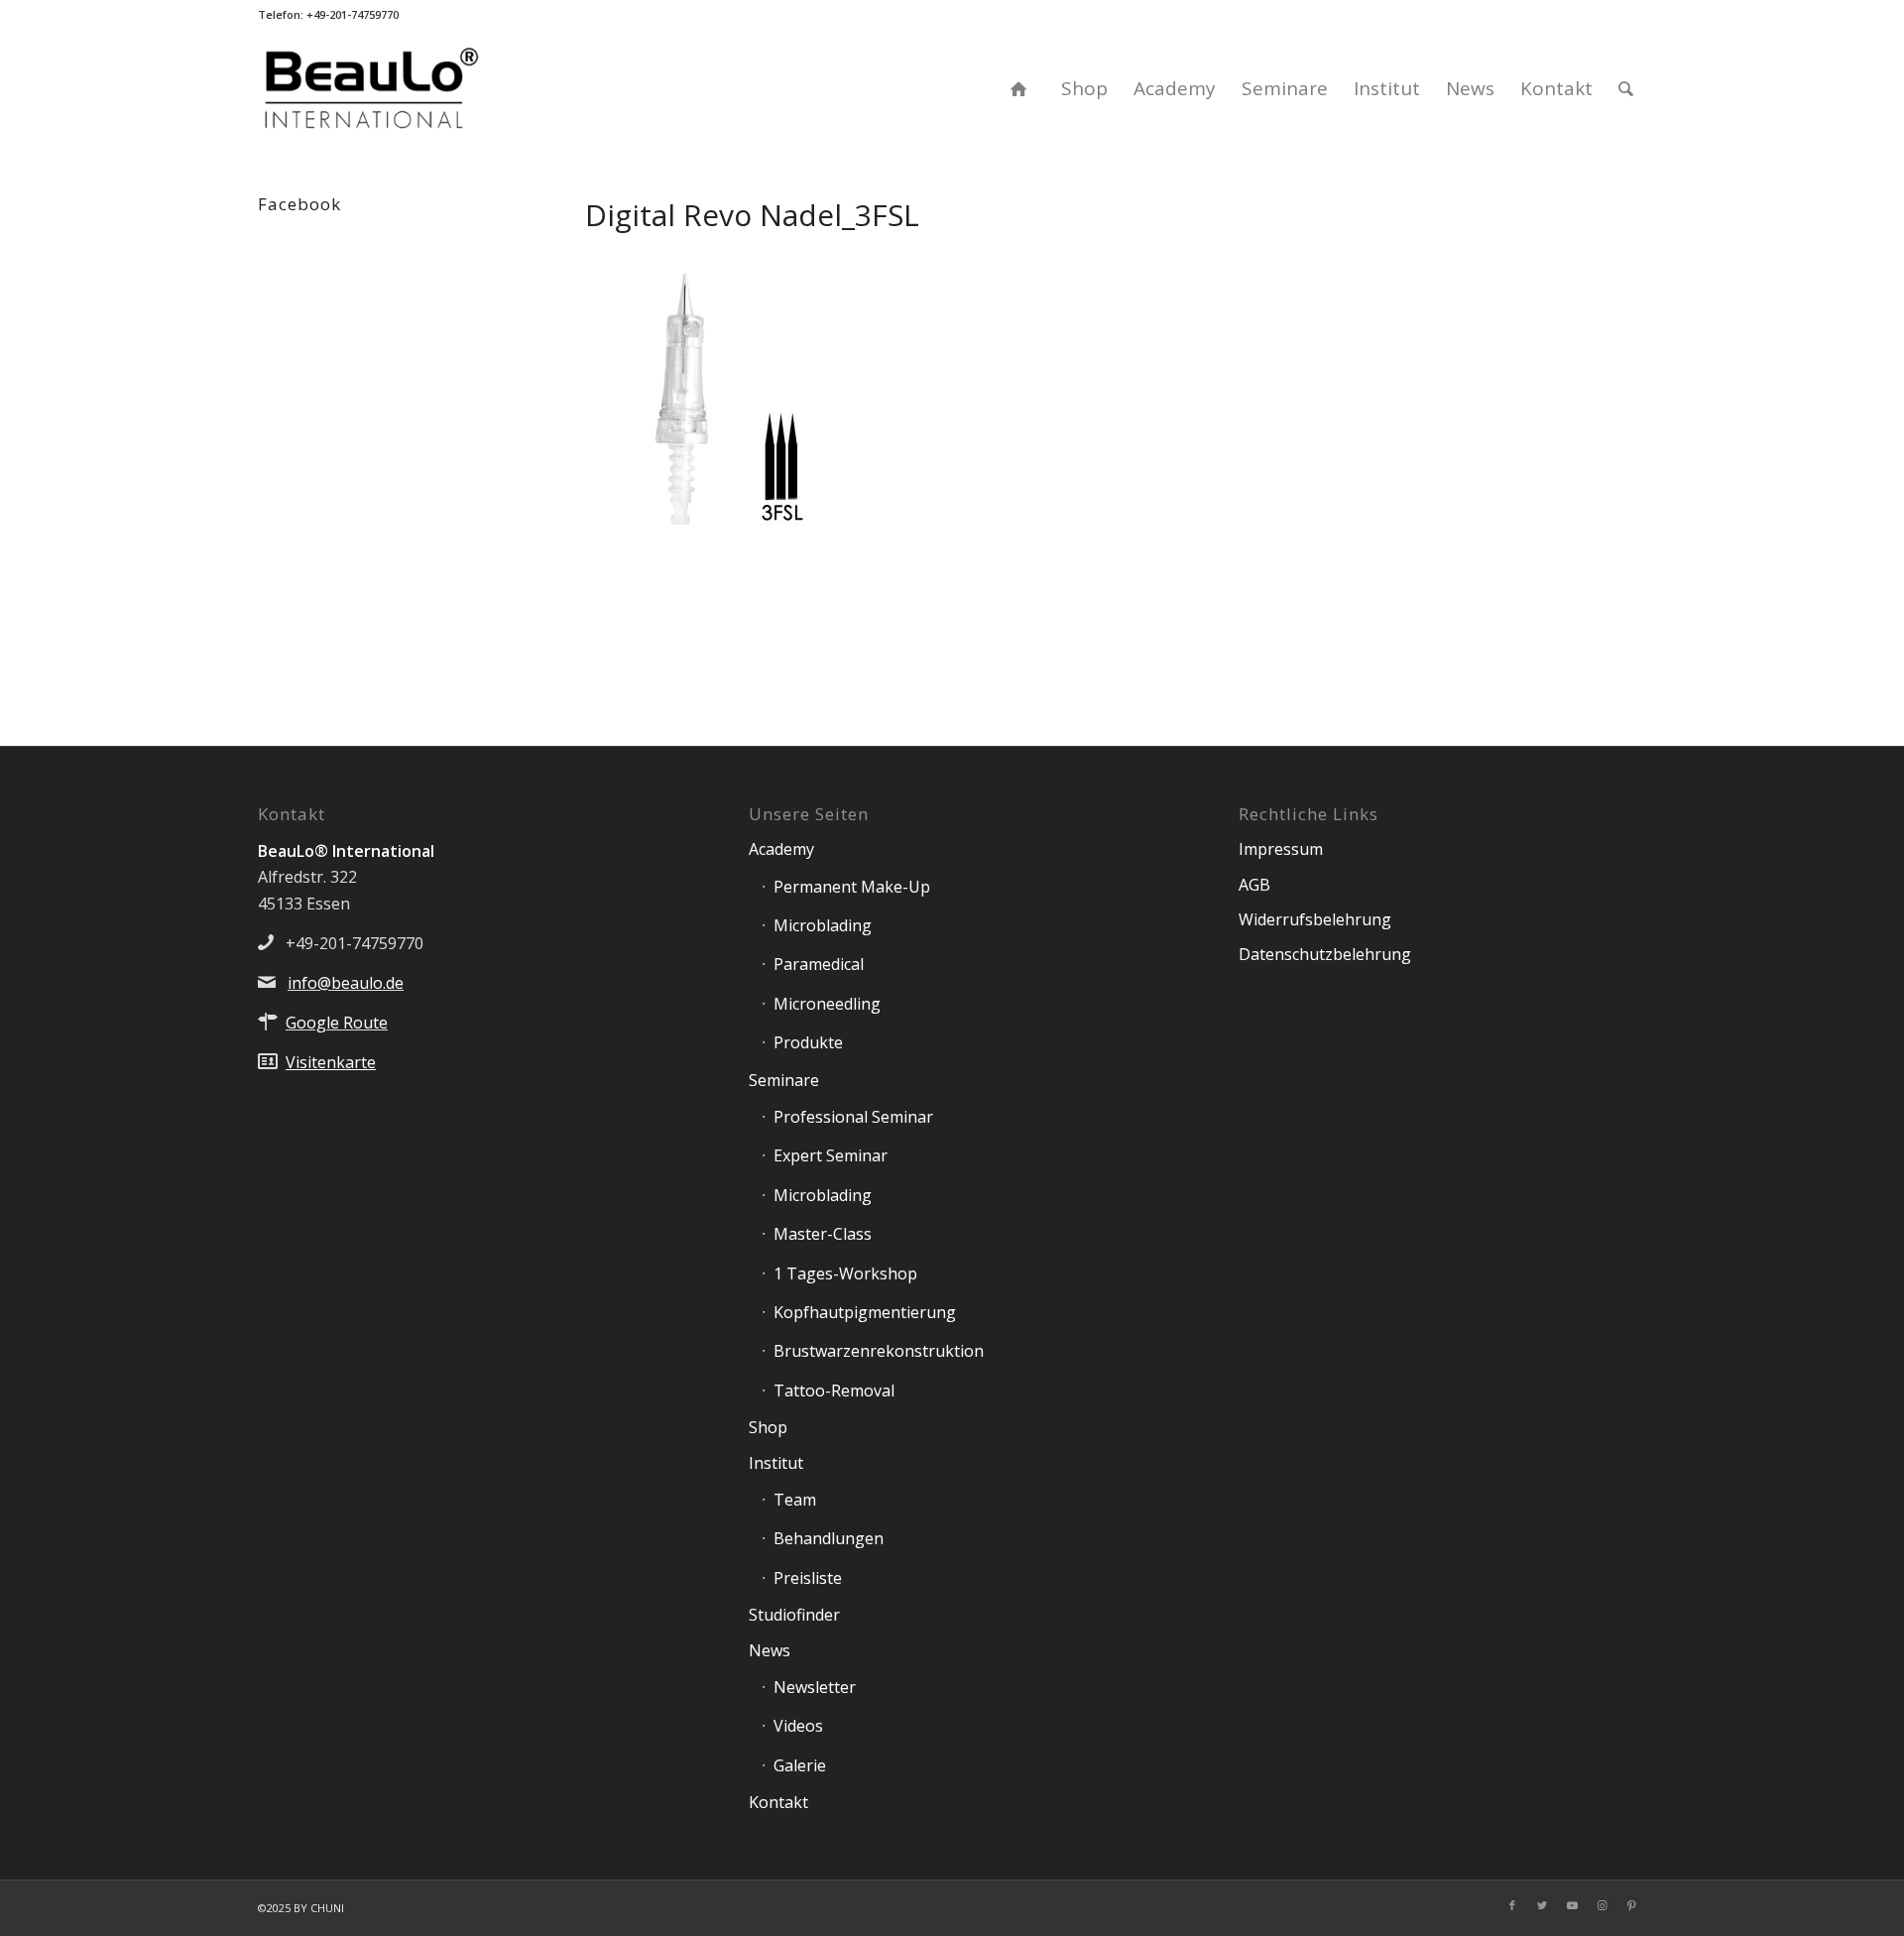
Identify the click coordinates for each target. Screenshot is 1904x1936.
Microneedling (827, 1004)
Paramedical (819, 964)
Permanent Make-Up (852, 887)
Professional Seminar (853, 1117)
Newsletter (815, 1687)
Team (795, 1500)
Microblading (823, 925)
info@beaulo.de (346, 983)
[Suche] (1626, 88)
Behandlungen (829, 1538)
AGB (1254, 885)
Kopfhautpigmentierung (865, 1312)
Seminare (784, 1080)
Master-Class (823, 1234)
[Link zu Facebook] (1512, 1905)
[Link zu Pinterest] (1631, 1905)
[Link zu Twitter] (1542, 1905)
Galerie (800, 1765)
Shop (768, 1427)
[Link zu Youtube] (1572, 1905)
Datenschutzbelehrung (1325, 954)
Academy (781, 849)
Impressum (1281, 849)
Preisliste (808, 1578)
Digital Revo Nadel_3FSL (752, 215)
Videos (798, 1726)
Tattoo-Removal (834, 1391)
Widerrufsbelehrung (1315, 919)
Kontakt (778, 1802)
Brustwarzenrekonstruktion (879, 1351)
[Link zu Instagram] (1602, 1905)
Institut (776, 1463)
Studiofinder (794, 1615)
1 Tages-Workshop (845, 1273)
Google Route (337, 1023)
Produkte (808, 1042)
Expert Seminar (831, 1155)
